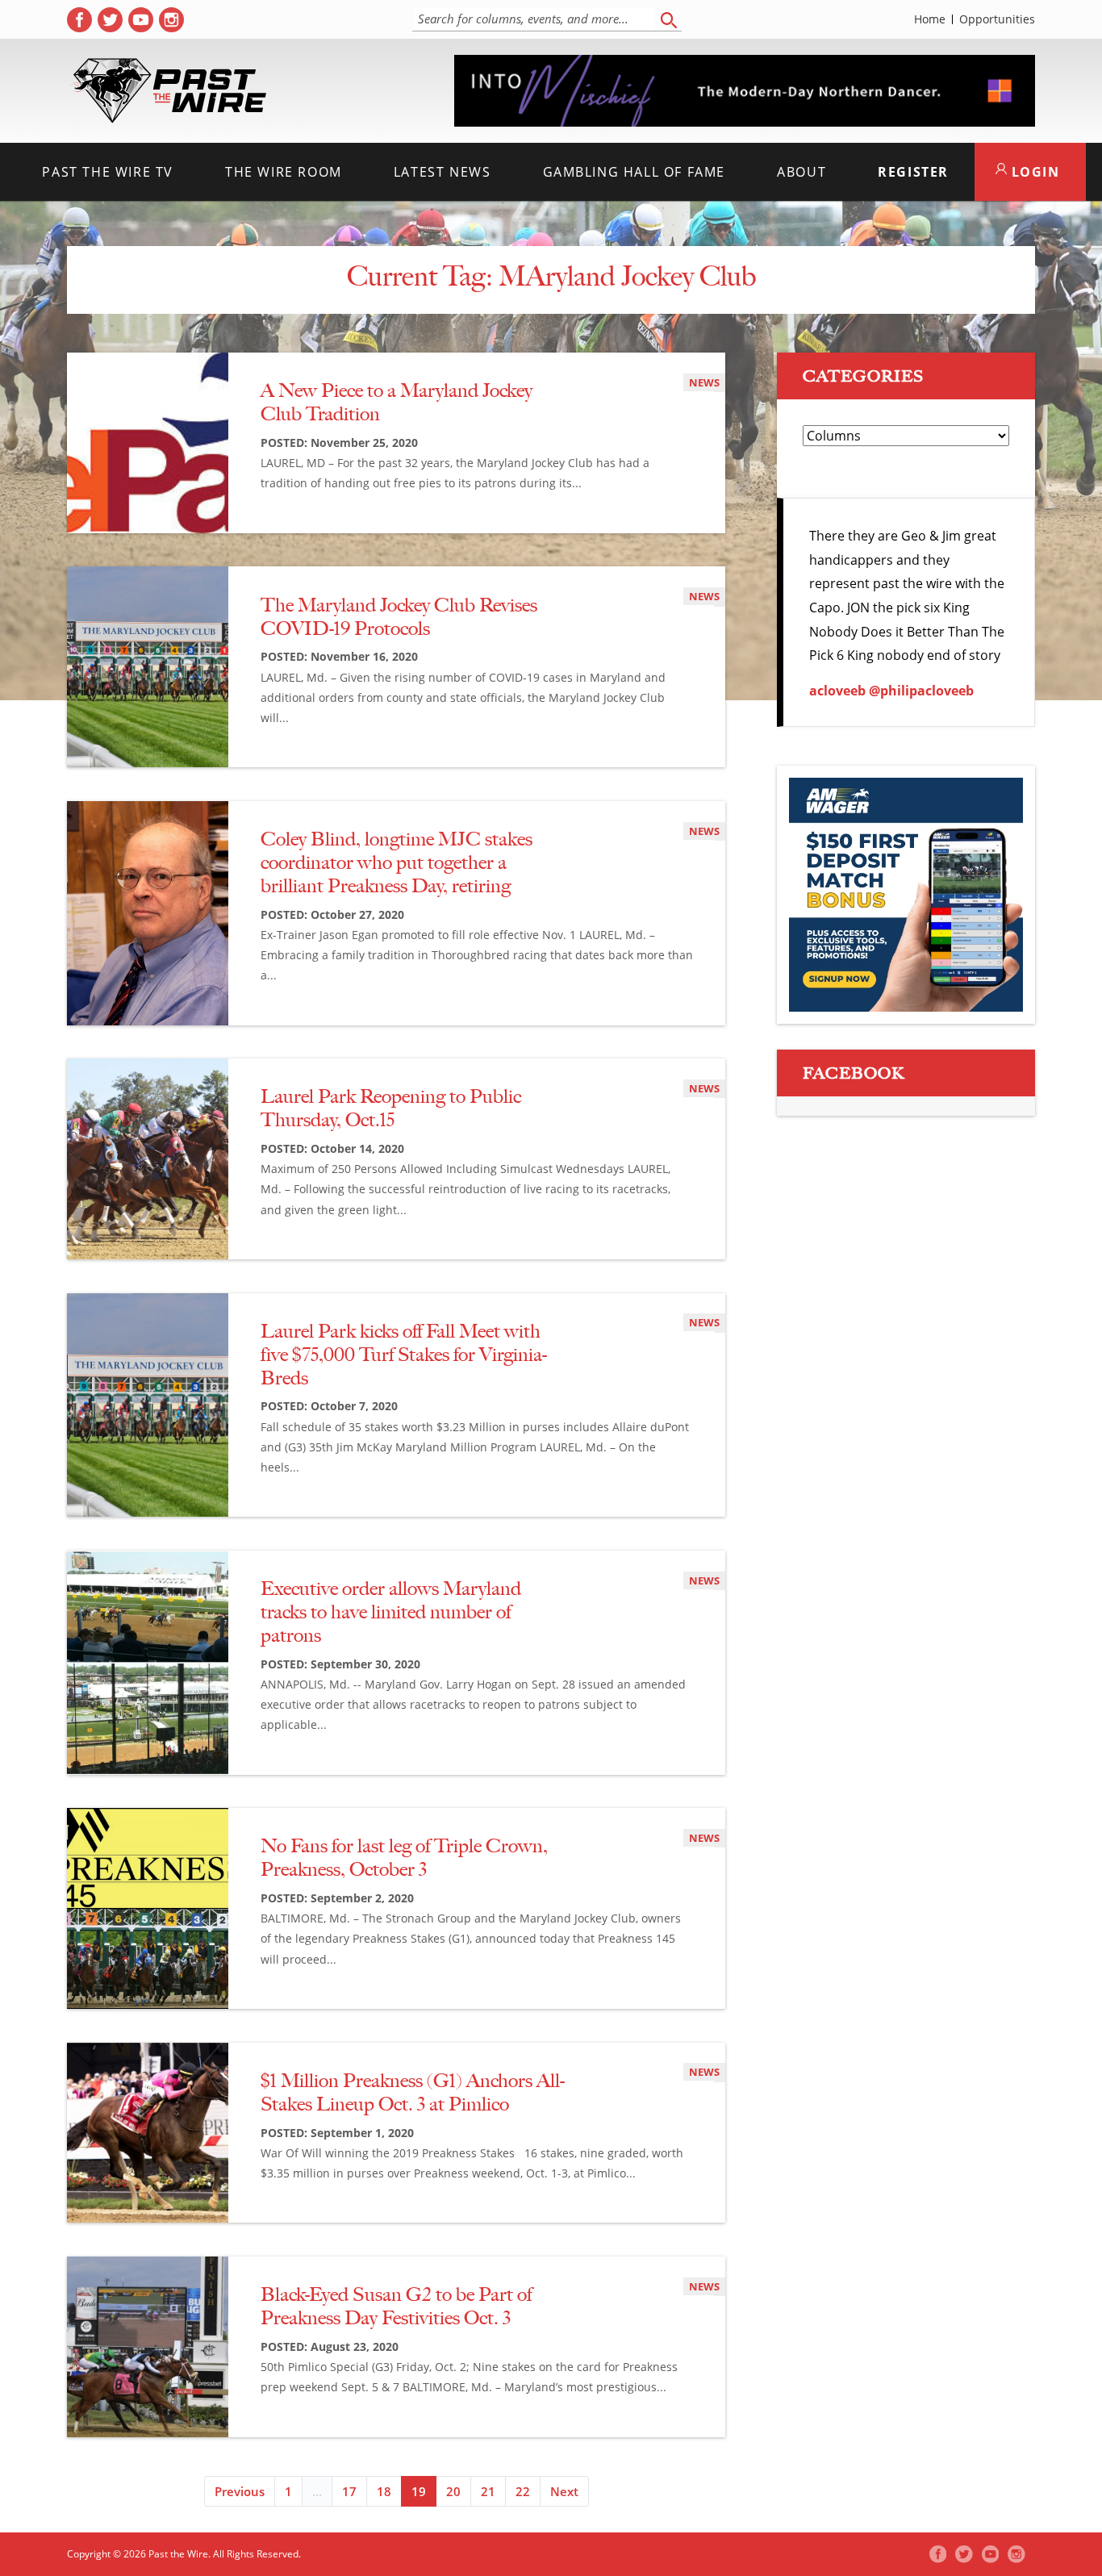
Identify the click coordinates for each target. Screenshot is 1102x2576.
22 (523, 2491)
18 (384, 2491)
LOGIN (1033, 172)
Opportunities (997, 19)
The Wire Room (284, 172)
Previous (240, 2491)
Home (930, 19)
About (801, 172)
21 (488, 2491)
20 (453, 2491)
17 (349, 2491)
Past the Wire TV (108, 172)
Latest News (442, 172)
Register (913, 172)
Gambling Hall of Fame (634, 172)
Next (564, 2491)
